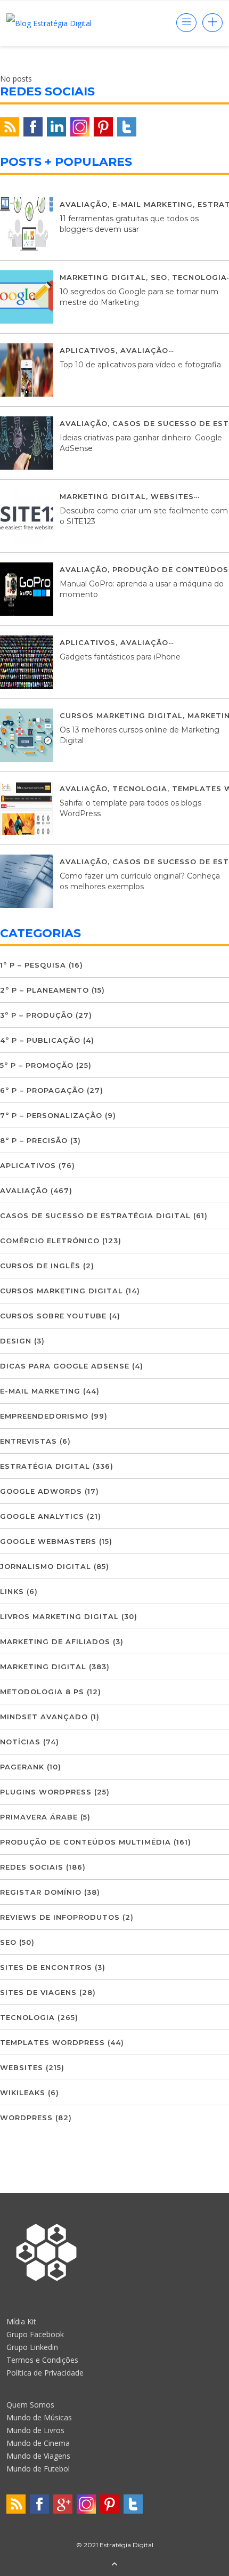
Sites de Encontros (46, 1967)
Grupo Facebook (35, 2334)
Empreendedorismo (44, 1416)
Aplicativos (88, 350)
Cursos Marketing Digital (121, 715)
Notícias (20, 1742)
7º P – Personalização (51, 1115)
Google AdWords (41, 1491)
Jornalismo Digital (46, 1566)
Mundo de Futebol (38, 2469)
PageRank (22, 1767)
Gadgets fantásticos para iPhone (120, 657)
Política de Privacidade (45, 2373)
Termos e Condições (42, 2360)
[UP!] (114, 2565)
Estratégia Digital (45, 1466)
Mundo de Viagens (38, 2456)
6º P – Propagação (42, 1090)
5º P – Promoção (37, 1065)
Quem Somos (30, 2405)
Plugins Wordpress (46, 1792)
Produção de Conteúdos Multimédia (85, 1842)
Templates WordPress (52, 2042)
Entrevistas (28, 1441)
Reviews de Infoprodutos (60, 1917)
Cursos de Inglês (40, 1266)
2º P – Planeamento (44, 990)
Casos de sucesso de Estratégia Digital (95, 1215)
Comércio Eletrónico (50, 1241)
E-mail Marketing (153, 204)
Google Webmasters (48, 1541)
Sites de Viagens (38, 1992)
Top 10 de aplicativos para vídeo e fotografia (140, 365)
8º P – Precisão (34, 1140)
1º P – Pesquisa (33, 965)
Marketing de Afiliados (55, 1641)
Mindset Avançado (44, 1717)
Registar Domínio (41, 1892)
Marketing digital (103, 277)
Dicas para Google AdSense (65, 1366)
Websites (172, 496)
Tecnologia (199, 277)
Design (16, 1341)
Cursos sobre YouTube (53, 1316)
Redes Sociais (32, 1867)
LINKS (12, 1591)
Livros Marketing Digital (59, 1616)
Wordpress (26, 2118)
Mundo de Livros (35, 2430)
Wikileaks (23, 2092)
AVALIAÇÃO (84, 204)
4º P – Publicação (40, 1040)
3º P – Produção (36, 1015)
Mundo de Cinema (38, 2443)
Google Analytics (42, 1516)
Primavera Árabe (39, 1817)
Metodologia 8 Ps (42, 1692)
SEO (159, 277)
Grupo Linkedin (32, 2347)
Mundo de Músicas (39, 2417)
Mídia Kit (21, 2321)
